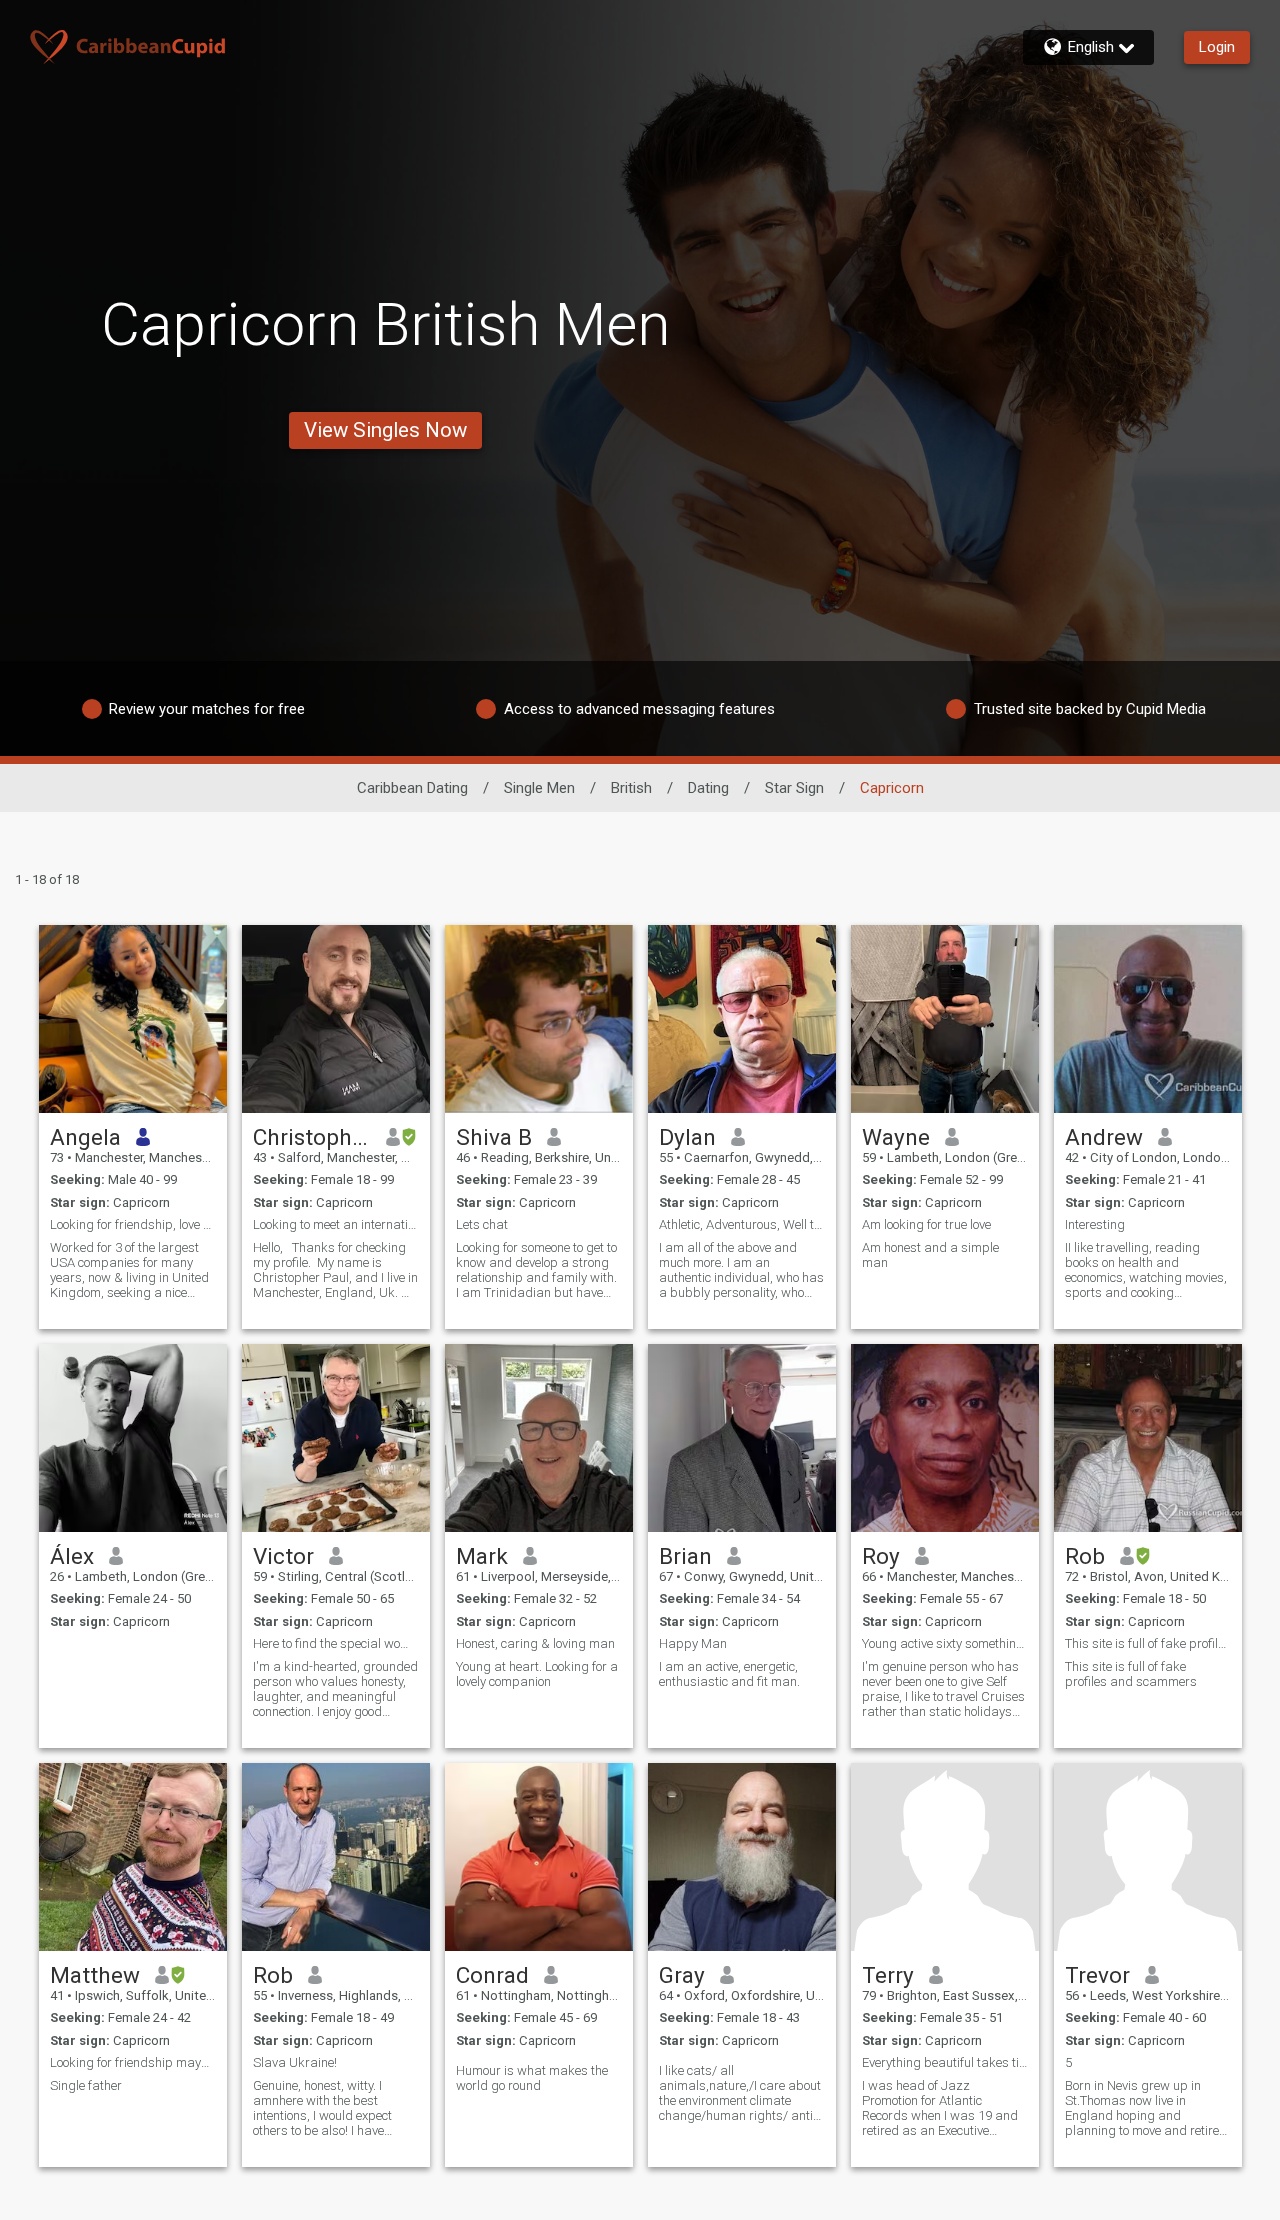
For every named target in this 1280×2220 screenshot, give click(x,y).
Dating (708, 788)
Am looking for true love (926, 1224)
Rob (1085, 1556)
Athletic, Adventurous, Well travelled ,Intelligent (742, 1224)
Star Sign (794, 788)
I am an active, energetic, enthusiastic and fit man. (729, 1674)
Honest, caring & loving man (535, 1643)
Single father (86, 2085)
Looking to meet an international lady (336, 1224)
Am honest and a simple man (930, 1255)
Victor (283, 1556)
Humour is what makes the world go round (532, 2078)
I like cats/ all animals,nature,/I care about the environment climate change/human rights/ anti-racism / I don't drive (740, 2093)
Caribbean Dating (412, 788)
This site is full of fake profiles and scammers (1148, 1643)
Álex (72, 1556)
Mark (482, 1556)
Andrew (1104, 1137)
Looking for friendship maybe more (133, 2062)
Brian (685, 1556)
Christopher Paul (312, 1137)
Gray (682, 1975)
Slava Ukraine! (295, 2062)
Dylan (687, 1137)
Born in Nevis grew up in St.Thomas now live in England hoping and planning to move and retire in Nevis (1142, 2108)
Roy (881, 1556)
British (631, 788)
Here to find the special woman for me (336, 1643)
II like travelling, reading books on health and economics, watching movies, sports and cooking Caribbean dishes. (1146, 1270)
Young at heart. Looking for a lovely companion (537, 1674)
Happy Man (693, 1643)
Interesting (1095, 1224)
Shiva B (494, 1137)
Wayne (896, 1137)
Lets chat (482, 1224)
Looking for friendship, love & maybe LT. (133, 1224)
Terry (888, 1975)
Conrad (492, 1975)
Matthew (95, 1975)
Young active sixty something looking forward (945, 1643)
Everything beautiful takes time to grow (945, 2062)
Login (1217, 47)
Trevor (1097, 1975)
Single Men (539, 788)
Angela (85, 1137)
